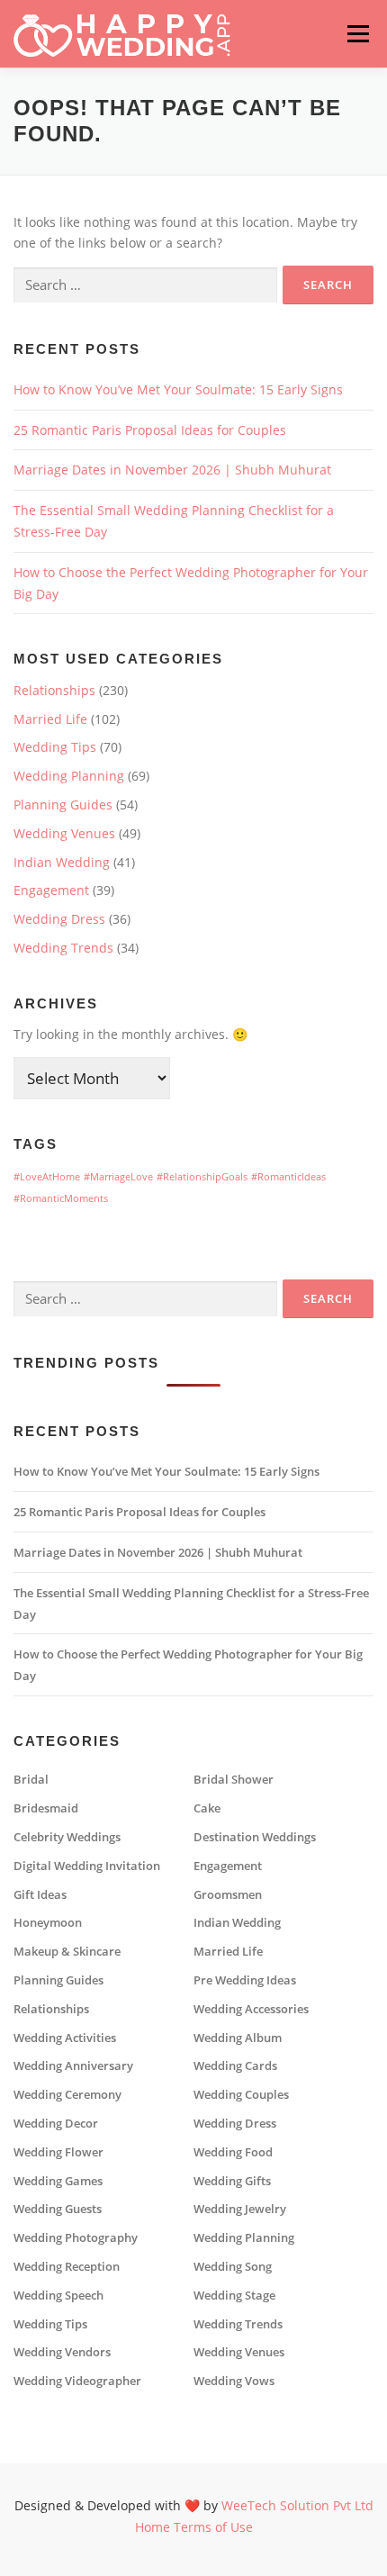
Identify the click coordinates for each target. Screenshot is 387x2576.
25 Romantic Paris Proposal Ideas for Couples (150, 430)
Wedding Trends (63, 948)
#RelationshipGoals (202, 1177)
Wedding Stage (234, 2296)
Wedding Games (58, 2181)
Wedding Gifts (232, 2181)
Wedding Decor (56, 2124)
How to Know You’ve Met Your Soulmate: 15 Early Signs (178, 389)
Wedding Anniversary (73, 2066)
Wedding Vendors (62, 2352)
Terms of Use (213, 2527)
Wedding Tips (55, 747)
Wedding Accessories (251, 2009)
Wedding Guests (58, 2209)
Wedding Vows (234, 2381)
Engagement (51, 890)
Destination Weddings (255, 1837)
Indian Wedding (62, 862)
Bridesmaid (46, 1808)
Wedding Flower (58, 2152)
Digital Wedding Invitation (87, 1866)
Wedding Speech (58, 2296)
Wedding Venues (64, 833)
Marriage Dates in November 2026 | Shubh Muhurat (172, 470)
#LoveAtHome (47, 1177)
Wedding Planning (69, 776)
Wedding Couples (241, 2095)
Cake (207, 1808)
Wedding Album (238, 2038)
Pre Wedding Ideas (245, 1980)
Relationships (54, 690)
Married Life (50, 719)
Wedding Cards (235, 2066)
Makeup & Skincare (67, 1952)
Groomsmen (228, 1895)
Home (153, 2527)
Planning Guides (63, 804)
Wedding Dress (59, 919)
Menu (358, 34)
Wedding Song (233, 2267)
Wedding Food (233, 2152)
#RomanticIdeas (288, 1177)
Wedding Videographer (77, 2381)
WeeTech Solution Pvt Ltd (297, 2505)
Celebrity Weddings (67, 1837)
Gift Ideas (40, 1895)
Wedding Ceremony (67, 2095)
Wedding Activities (65, 2038)
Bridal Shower (234, 1780)
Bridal (31, 1780)
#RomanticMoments (61, 1198)
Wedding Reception (67, 2267)
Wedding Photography (76, 2238)
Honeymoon (48, 1923)
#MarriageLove (118, 1177)
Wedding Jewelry (240, 2209)
